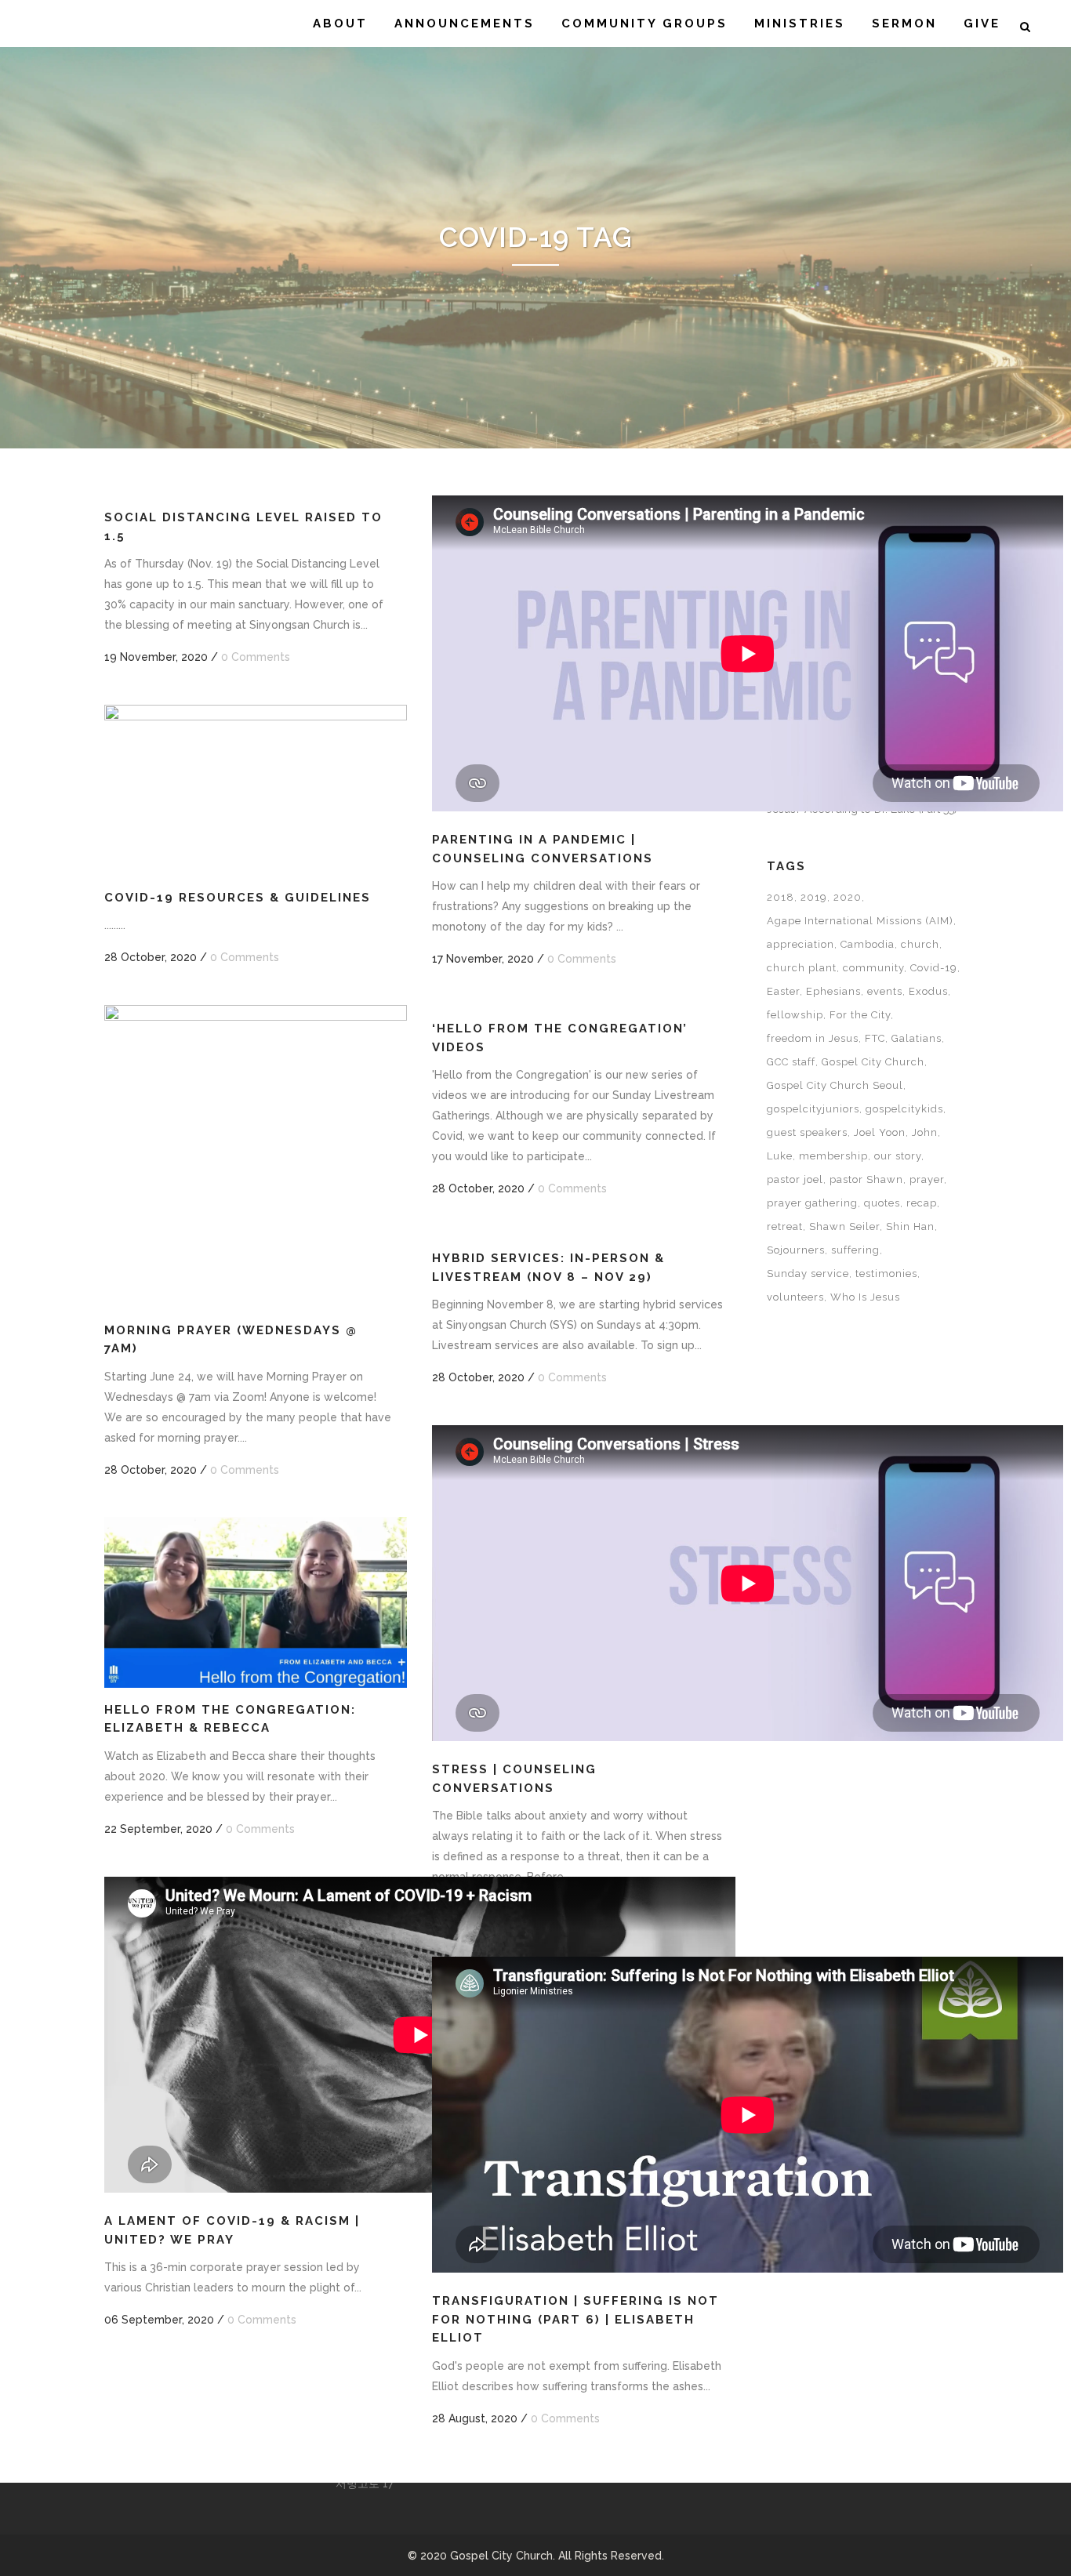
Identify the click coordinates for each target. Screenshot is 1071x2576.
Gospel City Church (873, 1062)
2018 (781, 897)
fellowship (795, 1015)
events (885, 991)
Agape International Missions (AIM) (860, 921)
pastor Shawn (866, 1179)
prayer (927, 1179)
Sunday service (808, 1273)
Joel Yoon (880, 1132)
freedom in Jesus (813, 1038)
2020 (848, 897)
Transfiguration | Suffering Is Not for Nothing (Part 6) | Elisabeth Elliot (575, 2319)
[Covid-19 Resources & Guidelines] (256, 790)
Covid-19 (934, 968)
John (925, 1132)
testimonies (886, 1273)
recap (922, 1203)
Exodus (928, 991)
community (873, 968)
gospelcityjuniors (813, 1109)
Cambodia (868, 944)
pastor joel (795, 1179)
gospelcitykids (904, 1109)
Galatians (917, 1038)
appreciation (801, 944)
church (920, 944)
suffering (855, 1250)
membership (833, 1156)
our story (898, 1156)
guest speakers (807, 1132)
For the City (860, 1015)
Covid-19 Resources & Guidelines (238, 898)
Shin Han (910, 1226)
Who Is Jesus (865, 1297)
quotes (882, 1203)
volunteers (795, 1297)
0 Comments (256, 657)
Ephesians (833, 991)
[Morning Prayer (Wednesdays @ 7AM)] (256, 1156)
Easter (783, 991)
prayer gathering (812, 1203)
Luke (780, 1156)
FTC (875, 1038)
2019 (814, 897)
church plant (802, 968)
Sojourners (796, 1250)
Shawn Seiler (844, 1226)
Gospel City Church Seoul (835, 1085)
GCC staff (791, 1062)
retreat (785, 1226)
